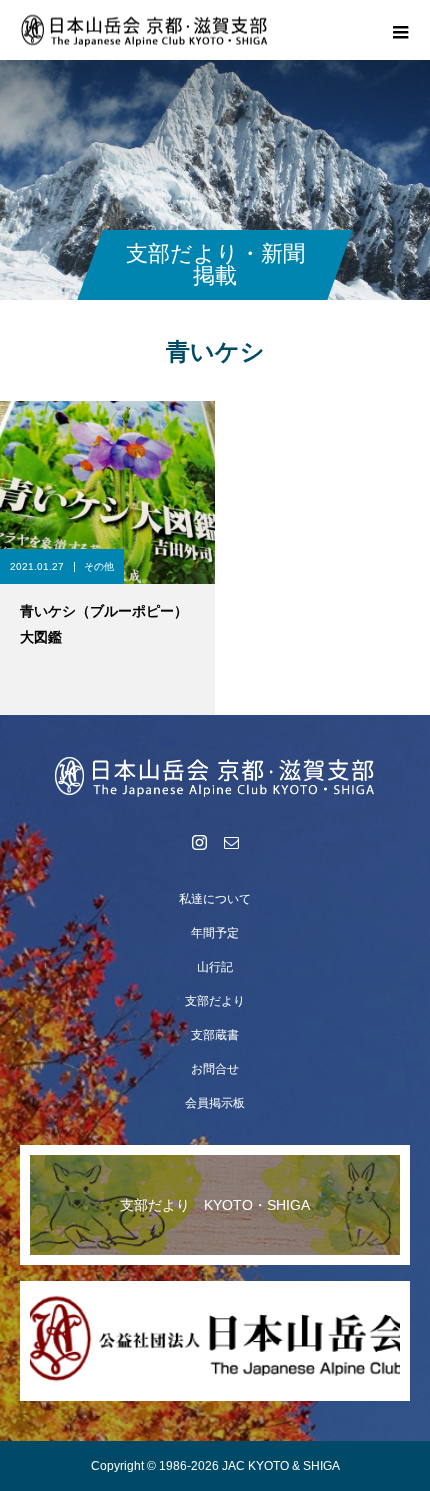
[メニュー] (400, 30)
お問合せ (215, 1069)
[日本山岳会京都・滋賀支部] (215, 776)
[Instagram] (199, 842)
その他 (99, 566)
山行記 (215, 967)
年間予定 (215, 933)
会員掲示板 (215, 1103)
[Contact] (231, 842)
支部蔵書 (215, 1035)
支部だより (215, 1001)
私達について (215, 899)
